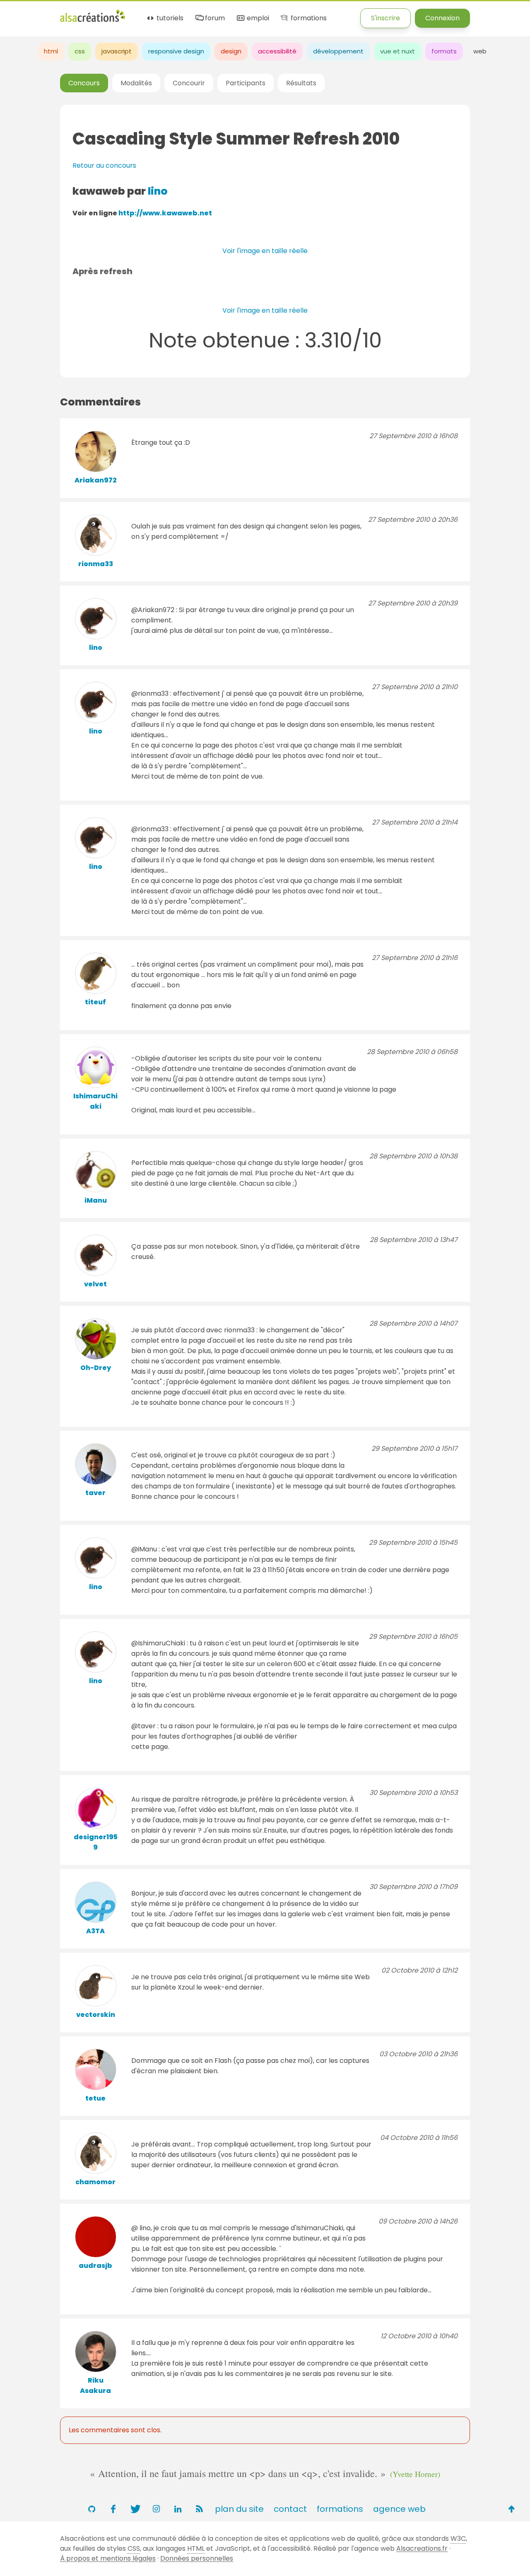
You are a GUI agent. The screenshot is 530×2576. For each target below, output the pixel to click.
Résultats (301, 83)
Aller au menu (22, 13)
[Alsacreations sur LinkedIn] (178, 2509)
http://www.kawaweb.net (165, 213)
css (80, 51)
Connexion (442, 18)
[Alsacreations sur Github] (92, 2509)
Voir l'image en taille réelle (265, 251)
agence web (399, 2509)
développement (338, 51)
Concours (84, 83)
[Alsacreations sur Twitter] (135, 2509)
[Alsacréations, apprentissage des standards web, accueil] (93, 21)
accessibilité (277, 51)
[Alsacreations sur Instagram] (156, 2509)
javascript (117, 51)
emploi (257, 18)
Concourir (189, 83)
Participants (246, 83)
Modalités (136, 83)
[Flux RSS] (199, 2509)
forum (214, 18)
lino (158, 191)
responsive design (176, 51)
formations (308, 18)
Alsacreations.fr (422, 2548)
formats (444, 51)
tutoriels (169, 18)
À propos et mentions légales (108, 2558)
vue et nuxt (397, 51)
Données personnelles (197, 2558)
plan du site (239, 2509)
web (480, 51)
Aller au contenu (81, 13)
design (231, 51)
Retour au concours (104, 165)
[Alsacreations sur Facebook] (113, 2509)
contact (290, 2509)
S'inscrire (385, 18)
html (51, 51)
